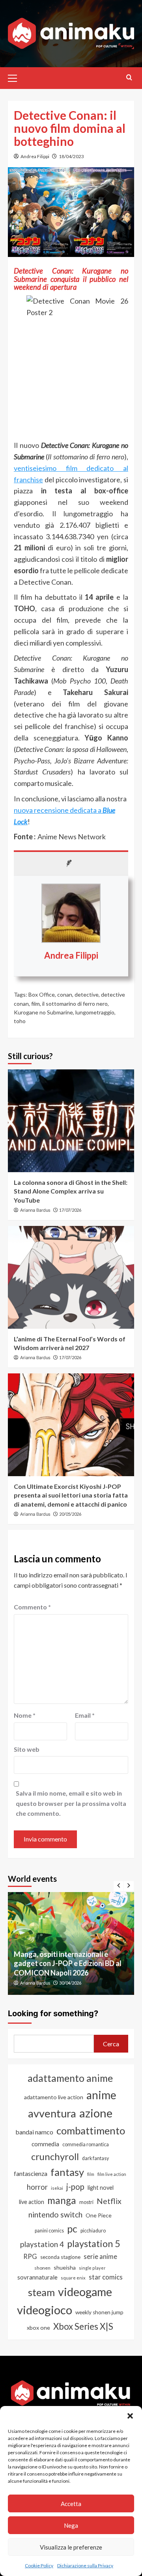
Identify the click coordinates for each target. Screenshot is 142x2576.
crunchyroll (55, 2156)
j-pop (75, 2187)
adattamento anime (70, 2078)
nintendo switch (55, 2214)
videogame (85, 2292)
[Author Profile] (71, 863)
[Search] (129, 77)
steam (41, 2292)
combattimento (91, 2130)
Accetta (71, 2504)
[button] (130, 2416)
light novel (101, 2188)
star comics (106, 2277)
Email (85, 1715)
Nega (71, 2525)
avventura (52, 2113)
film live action (112, 2174)
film (35, 1004)
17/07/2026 (70, 1210)
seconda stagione (60, 2257)
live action (32, 2202)
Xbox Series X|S (83, 2326)
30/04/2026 (70, 1983)
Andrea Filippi (35, 156)
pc (72, 2229)
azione (96, 2113)
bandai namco (34, 2132)
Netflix (109, 2201)
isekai (57, 2188)
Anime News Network (72, 837)
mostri (86, 2202)
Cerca (111, 2044)
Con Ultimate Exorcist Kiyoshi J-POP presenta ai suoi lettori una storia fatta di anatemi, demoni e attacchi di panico (71, 1495)
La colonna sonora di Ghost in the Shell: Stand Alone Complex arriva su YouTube (71, 1191)
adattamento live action (54, 2097)
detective (87, 994)
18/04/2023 (71, 156)
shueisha (65, 2267)
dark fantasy (95, 2158)
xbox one (38, 2328)
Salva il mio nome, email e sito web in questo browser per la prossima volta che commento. (71, 1803)
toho (20, 1021)
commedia (45, 2144)
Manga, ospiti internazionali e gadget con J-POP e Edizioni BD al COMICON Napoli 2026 (68, 1963)
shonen (42, 2268)
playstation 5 (94, 2244)
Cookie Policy (39, 2566)
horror (37, 2187)
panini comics (49, 2231)
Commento (32, 1607)
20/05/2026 (70, 1514)
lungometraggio (95, 1012)
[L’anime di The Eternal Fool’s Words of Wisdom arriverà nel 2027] (71, 1277)
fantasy (67, 2172)
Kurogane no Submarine (43, 1012)
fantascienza (31, 2174)
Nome (25, 1715)
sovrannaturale (37, 2277)
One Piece (99, 2215)
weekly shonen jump (99, 2312)
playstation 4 (42, 2244)
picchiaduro (93, 2231)
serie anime (100, 2257)
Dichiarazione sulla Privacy (85, 2566)
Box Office (42, 994)
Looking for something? (53, 2013)
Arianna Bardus (35, 1210)
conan (65, 994)
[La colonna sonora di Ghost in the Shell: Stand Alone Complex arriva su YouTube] (71, 1121)
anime (101, 2095)
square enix (73, 2278)
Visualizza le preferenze (71, 2547)
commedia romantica (86, 2144)
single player (92, 2268)
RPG (30, 2257)
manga (62, 2200)
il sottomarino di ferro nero (75, 1004)
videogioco (45, 2310)
